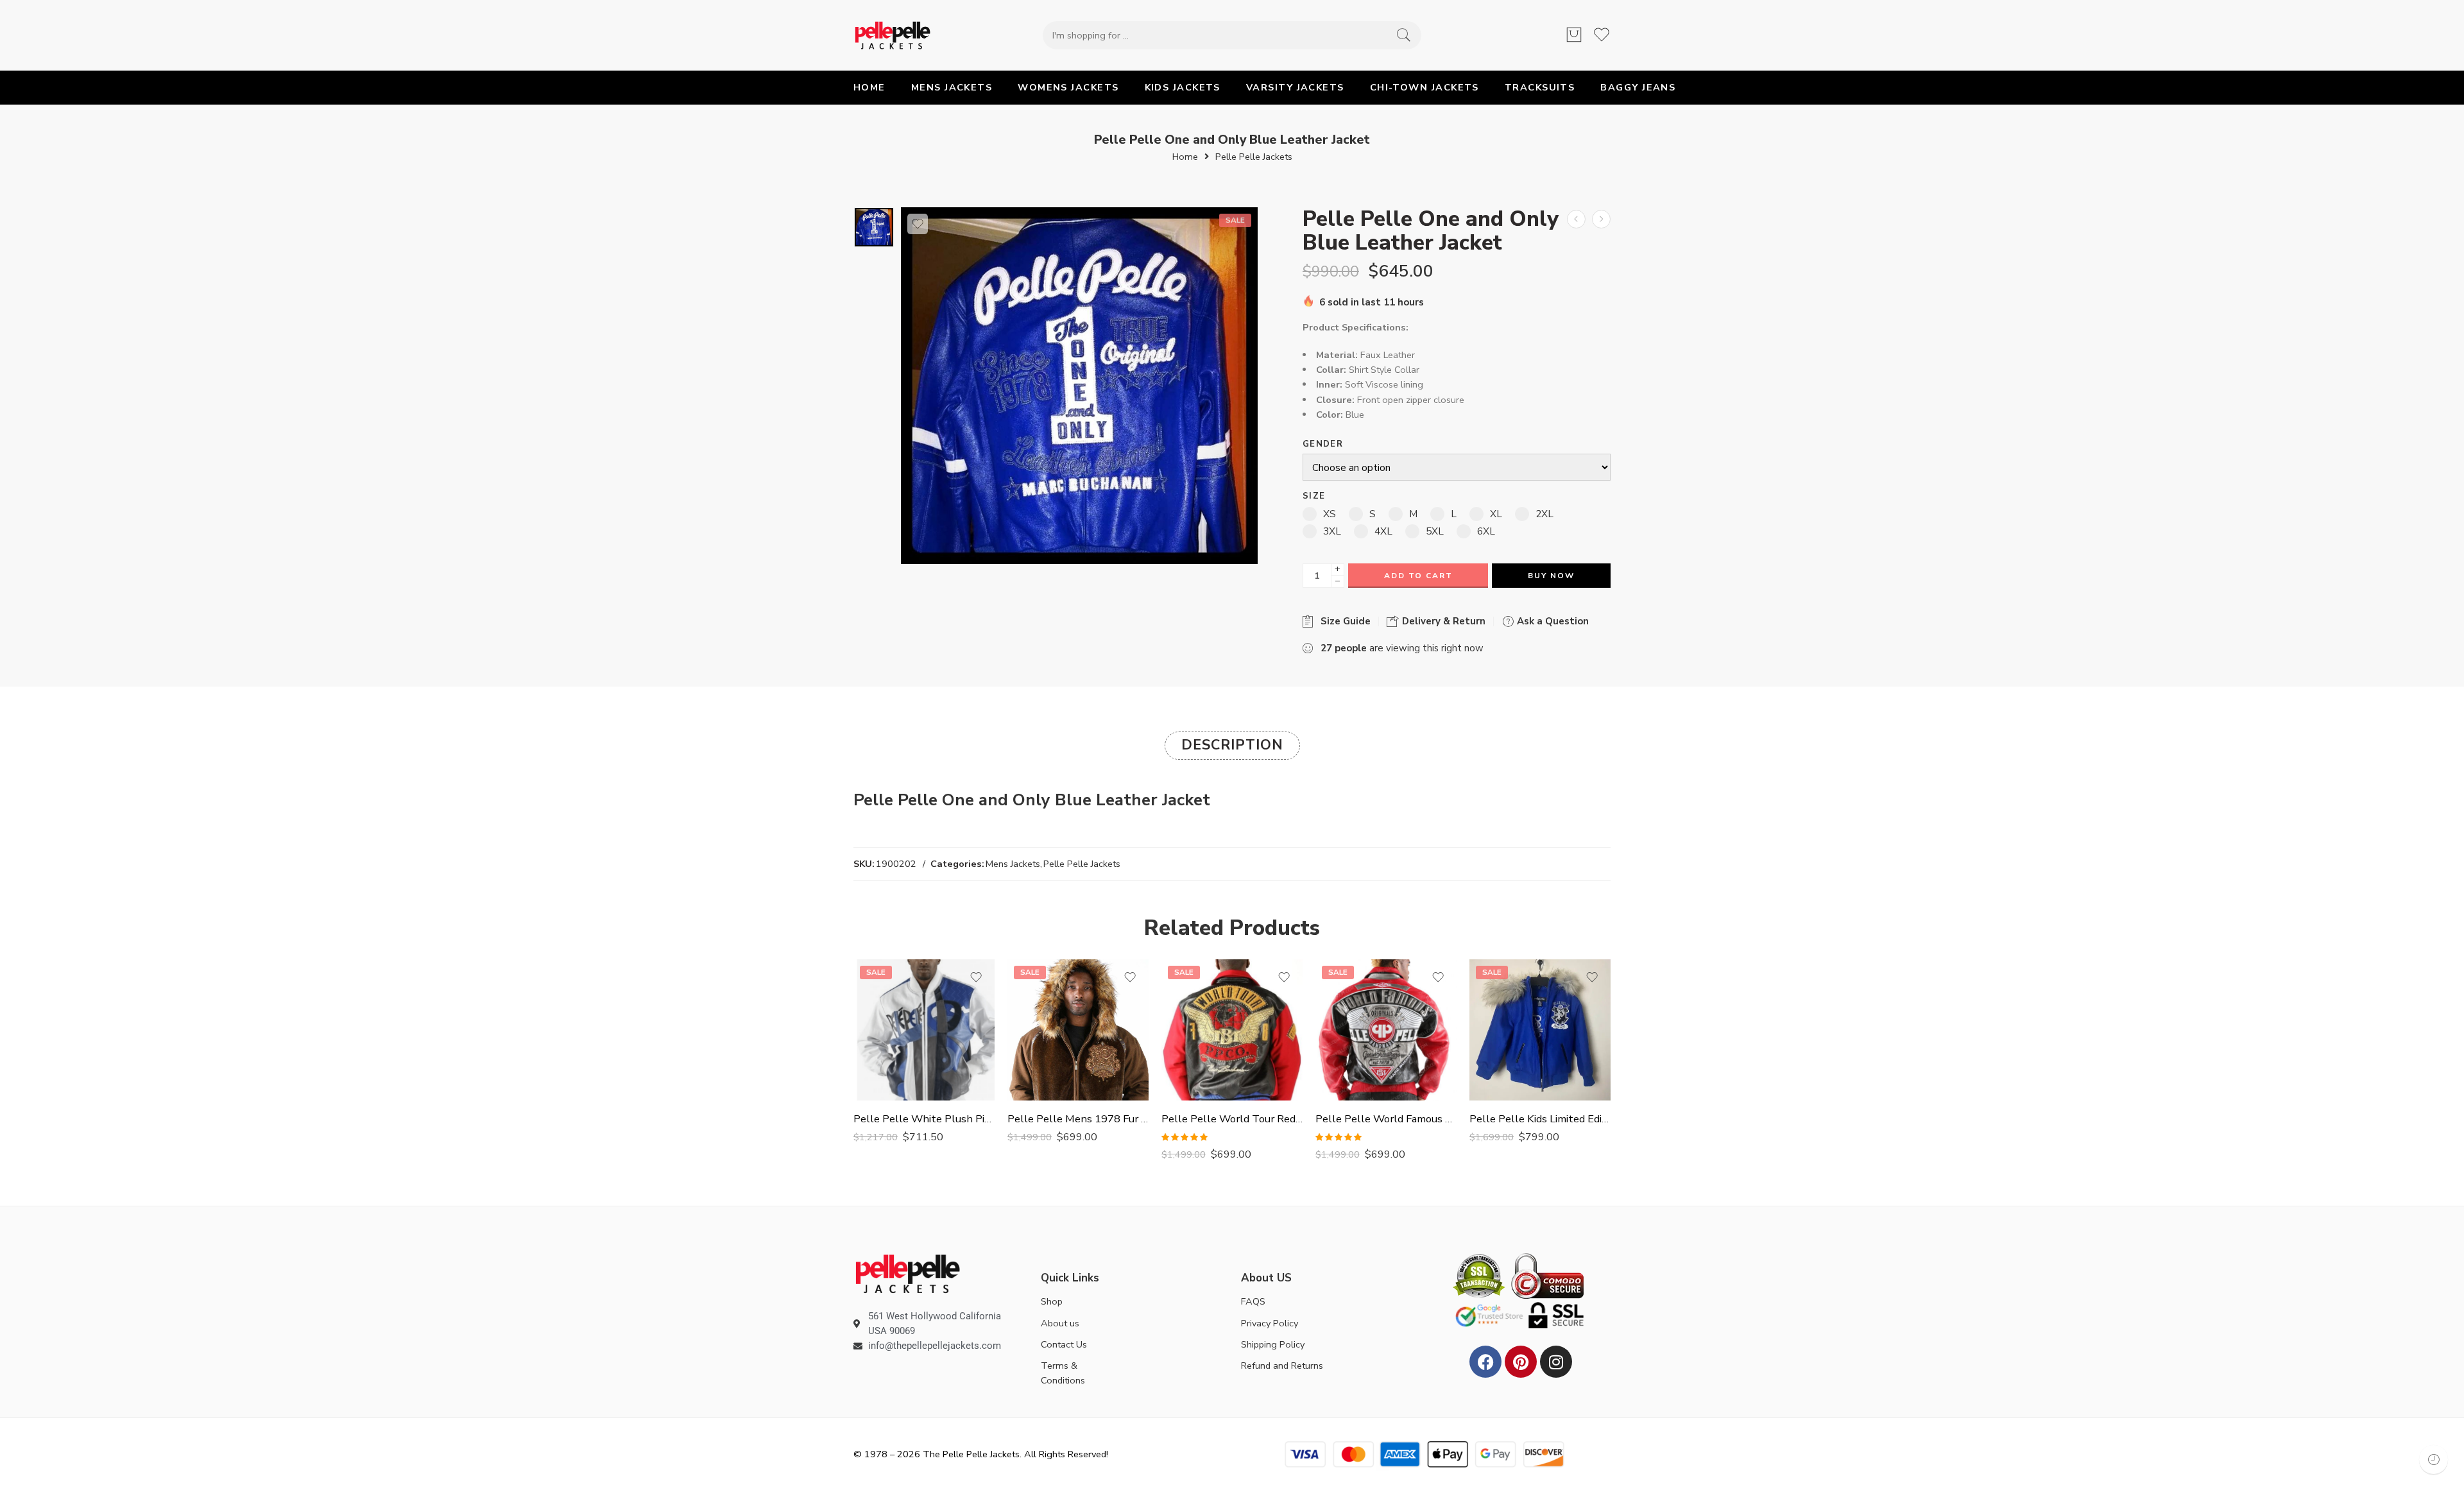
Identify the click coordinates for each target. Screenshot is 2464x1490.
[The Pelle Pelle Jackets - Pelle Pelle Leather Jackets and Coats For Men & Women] (893, 35)
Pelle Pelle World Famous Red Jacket (1386, 1119)
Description (1232, 745)
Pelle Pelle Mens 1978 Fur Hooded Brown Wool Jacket (1078, 1119)
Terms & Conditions (1063, 1373)
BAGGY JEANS (1638, 87)
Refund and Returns (1282, 1366)
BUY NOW (1551, 576)
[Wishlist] (918, 224)
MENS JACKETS (952, 87)
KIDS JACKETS (1183, 87)
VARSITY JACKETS (1295, 87)
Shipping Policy (1273, 1344)
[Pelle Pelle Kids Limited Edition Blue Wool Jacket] (1540, 1030)
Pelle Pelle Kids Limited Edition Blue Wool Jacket (1540, 1119)
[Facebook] (1485, 1362)
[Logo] (908, 1273)
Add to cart (1418, 576)
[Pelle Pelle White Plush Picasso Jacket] (924, 1030)
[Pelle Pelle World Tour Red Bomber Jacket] (1232, 1030)
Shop (1052, 1301)
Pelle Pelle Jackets (1254, 157)
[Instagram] (1556, 1362)
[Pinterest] (1521, 1362)
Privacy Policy (1270, 1323)
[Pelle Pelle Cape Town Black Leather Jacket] (1601, 219)
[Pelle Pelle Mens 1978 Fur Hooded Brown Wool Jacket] (1078, 1030)
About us (1060, 1323)
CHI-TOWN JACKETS (1425, 87)
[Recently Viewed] (2434, 1460)
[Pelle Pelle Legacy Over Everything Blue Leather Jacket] (1576, 219)
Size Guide (1343, 621)
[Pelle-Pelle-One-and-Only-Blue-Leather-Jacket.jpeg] (874, 227)
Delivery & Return (1442, 621)
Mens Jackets (1013, 864)
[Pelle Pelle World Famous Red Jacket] (1386, 1030)
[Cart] (1574, 35)
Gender (1323, 444)
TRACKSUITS (1540, 87)
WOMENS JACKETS (1068, 87)
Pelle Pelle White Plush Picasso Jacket (924, 1119)
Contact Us (1064, 1344)
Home (1185, 157)
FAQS (1253, 1301)
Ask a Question (1552, 621)
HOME (869, 87)
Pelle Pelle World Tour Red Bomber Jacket (1232, 1119)
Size (1314, 496)
